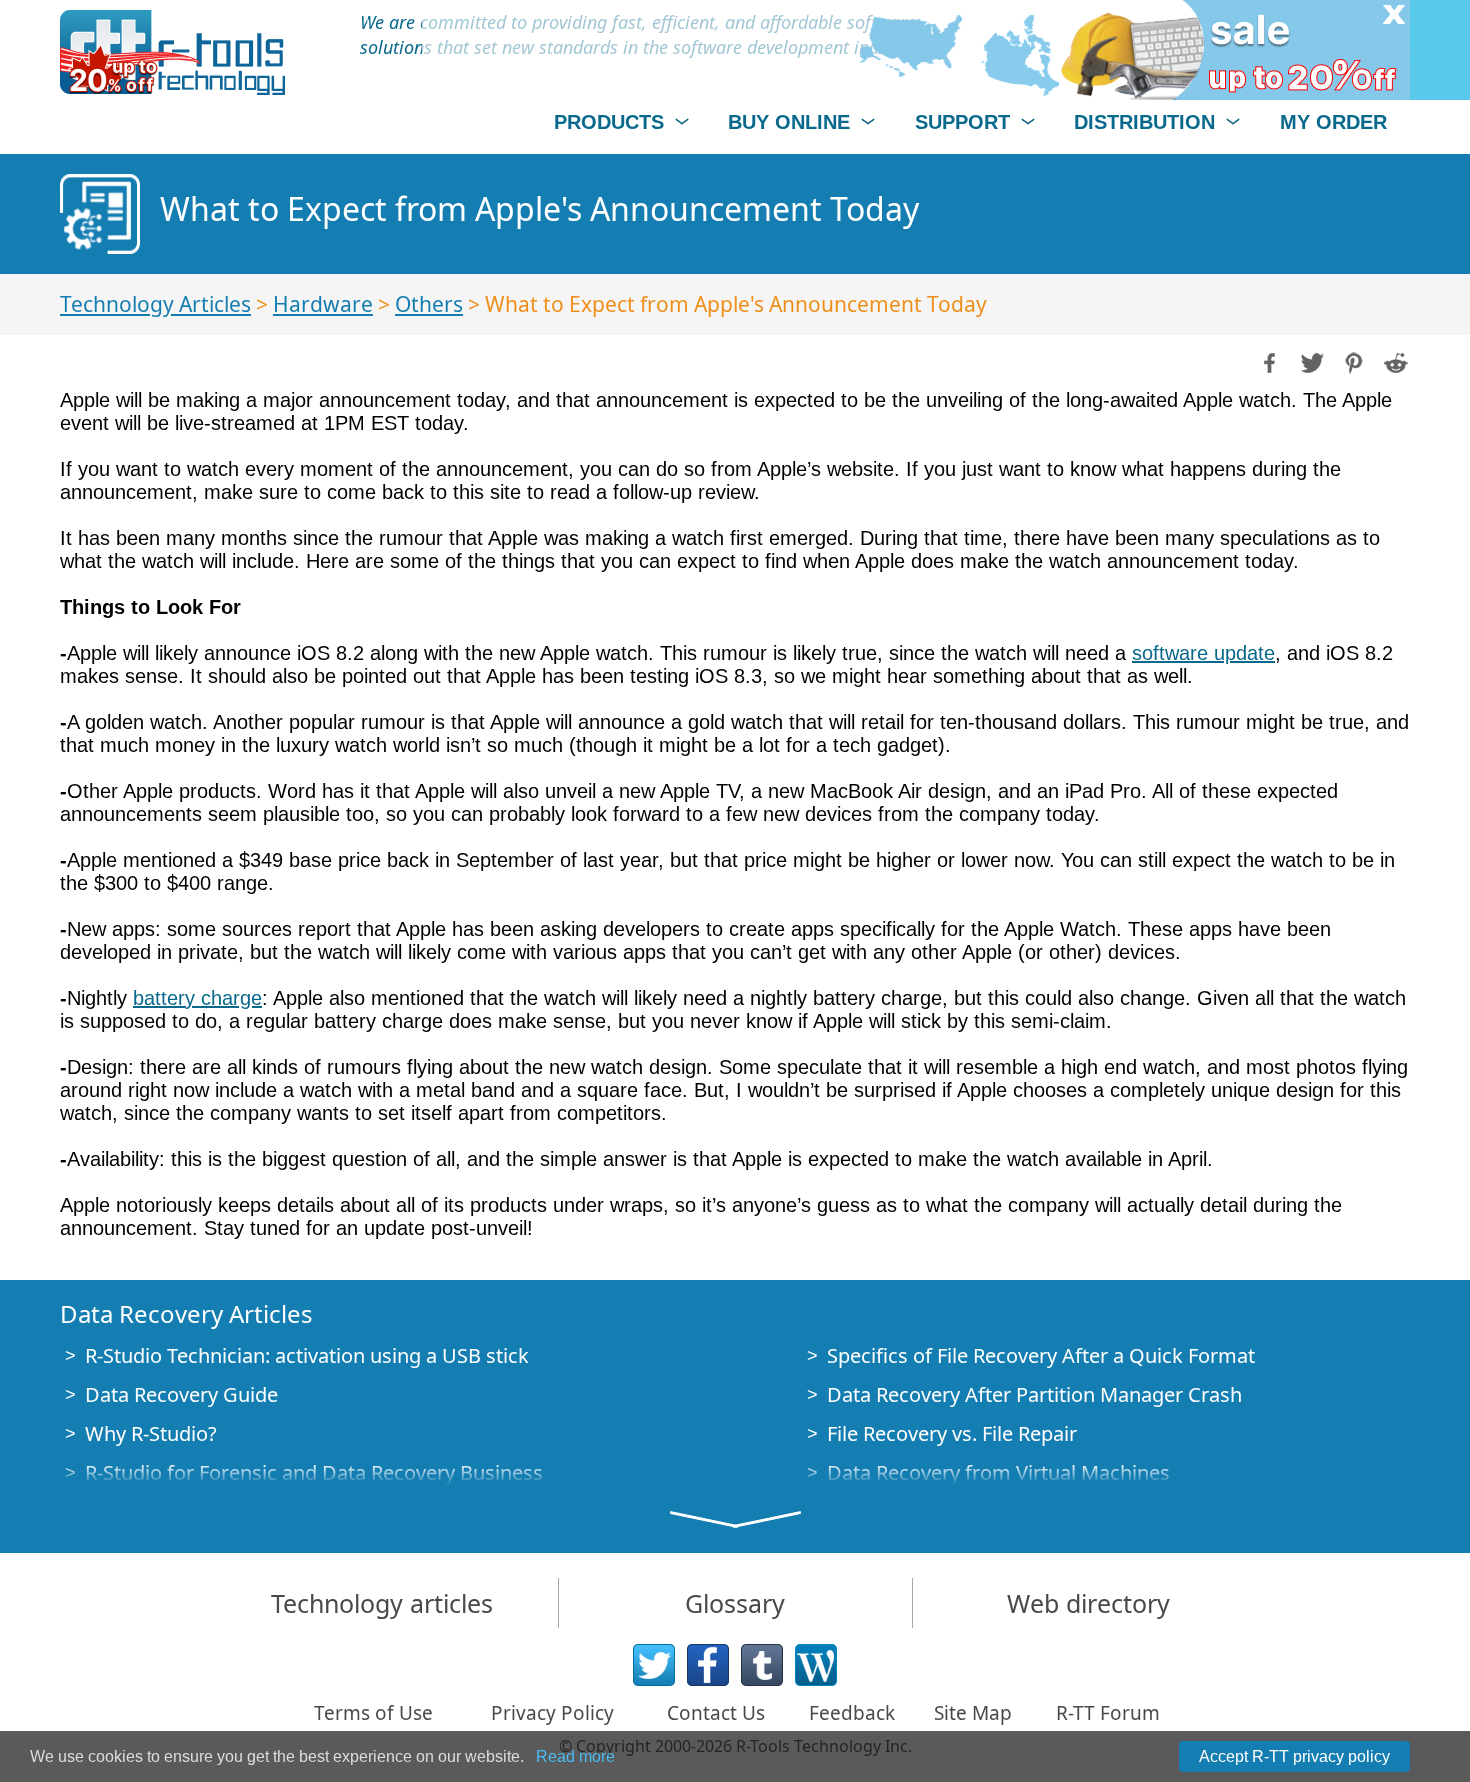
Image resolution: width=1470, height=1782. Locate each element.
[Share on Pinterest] (1352, 361)
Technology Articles (155, 304)
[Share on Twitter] (1310, 361)
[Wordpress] (816, 1665)
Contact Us (716, 1713)
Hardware (323, 304)
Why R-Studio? (151, 1433)
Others (429, 304)
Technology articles (382, 1603)
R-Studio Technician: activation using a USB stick (307, 1355)
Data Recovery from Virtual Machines (998, 1472)
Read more (575, 1756)
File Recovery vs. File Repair (952, 1433)
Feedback (852, 1713)
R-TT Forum (1108, 1713)
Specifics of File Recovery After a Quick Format (1041, 1355)
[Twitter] (654, 1665)
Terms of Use (373, 1713)
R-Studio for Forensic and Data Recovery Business (314, 1472)
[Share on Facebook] (1268, 361)
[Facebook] (708, 1665)
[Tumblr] (762, 1665)
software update (1203, 653)
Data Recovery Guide (181, 1394)
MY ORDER (1333, 122)
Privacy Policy (552, 1713)
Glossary (735, 1603)
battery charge (197, 998)
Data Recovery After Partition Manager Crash (1034, 1394)
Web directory (1088, 1603)
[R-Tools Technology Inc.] (172, 52)
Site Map (973, 1713)
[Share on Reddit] (1394, 361)
